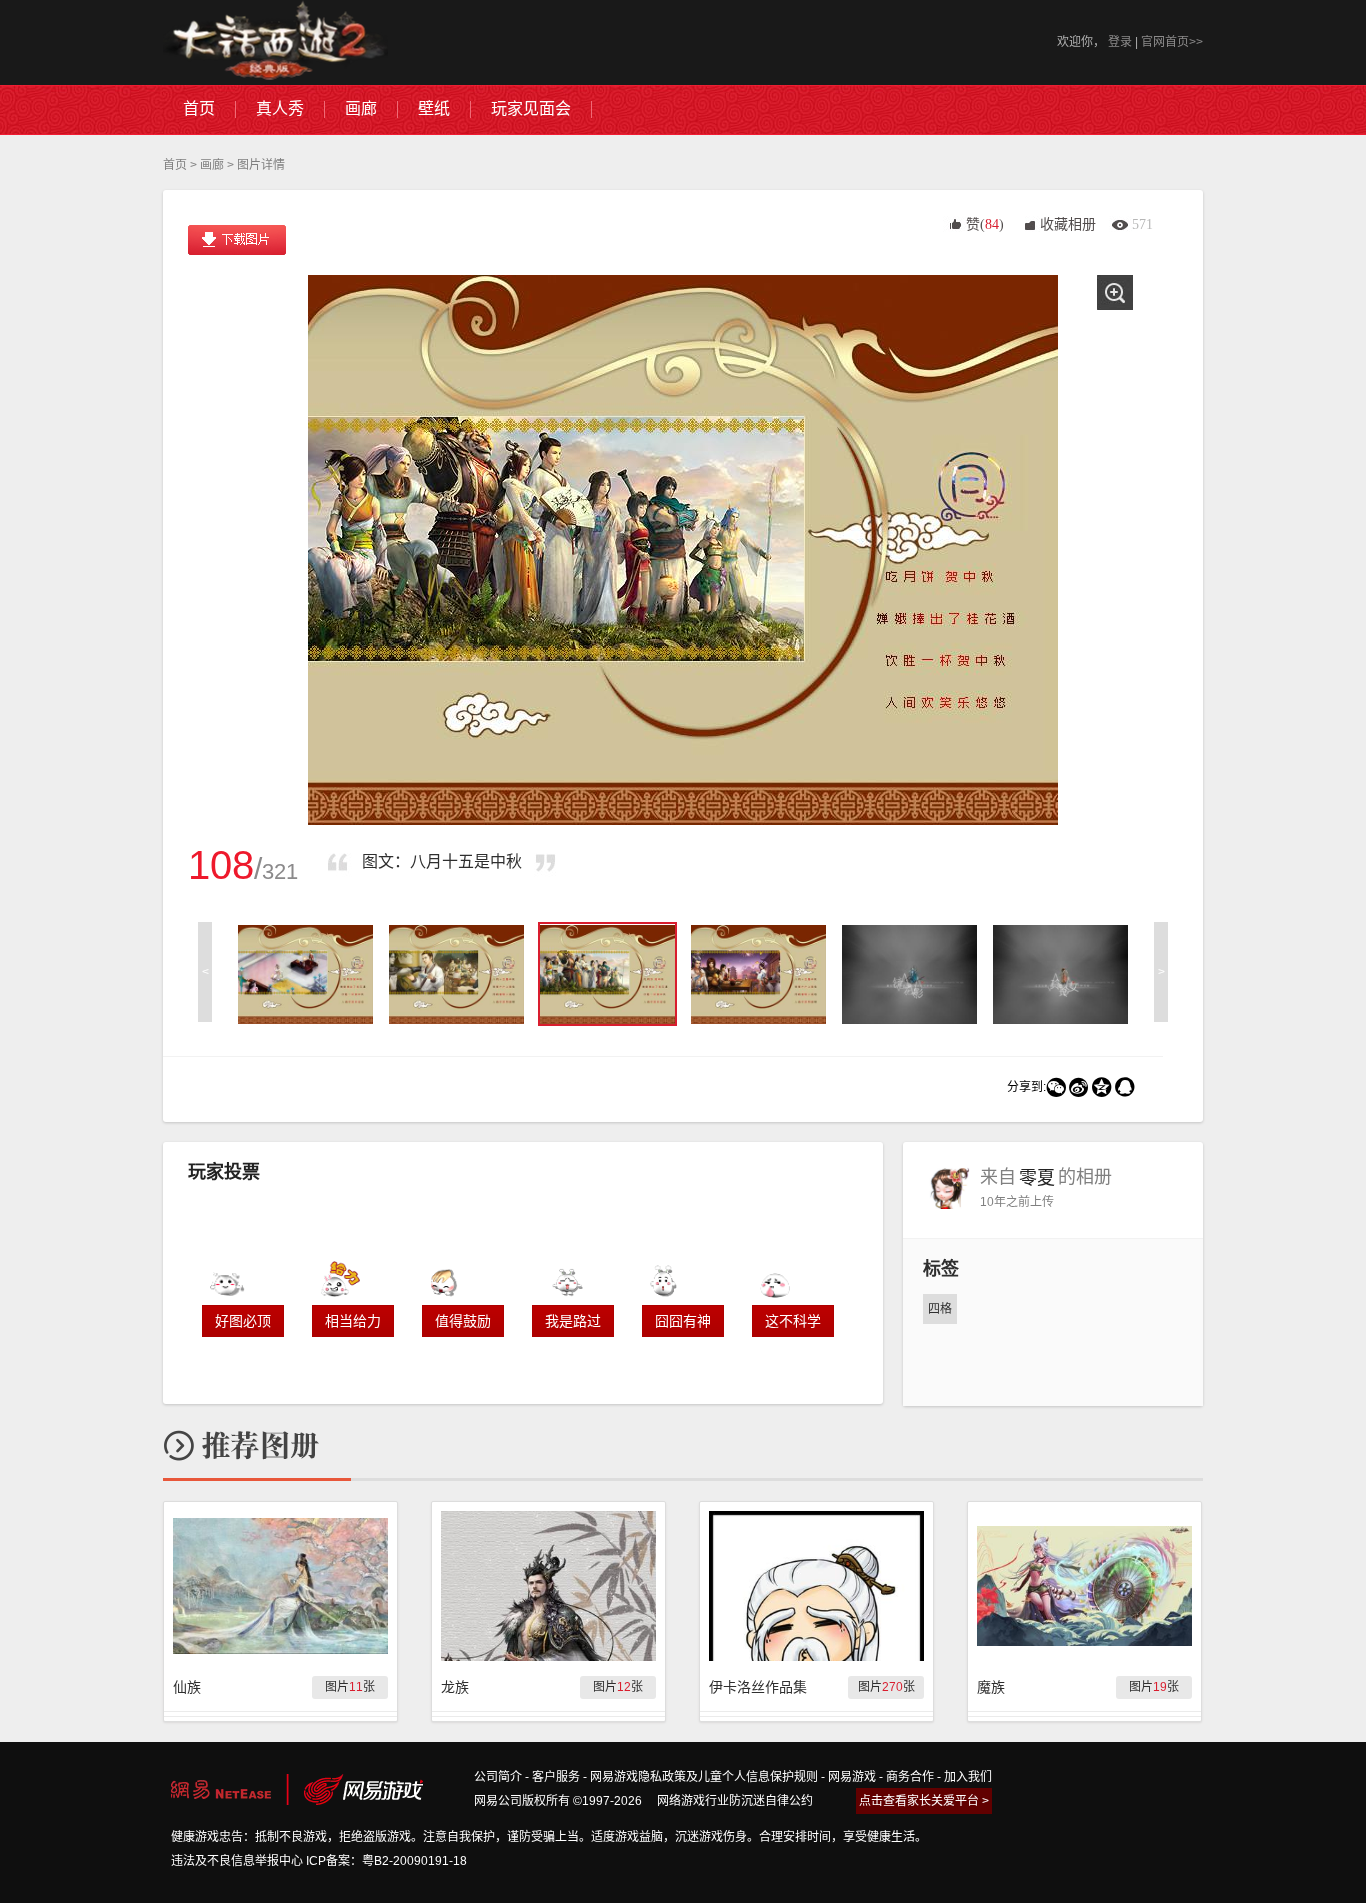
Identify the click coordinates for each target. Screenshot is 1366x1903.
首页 (175, 165)
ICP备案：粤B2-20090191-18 (386, 1861)
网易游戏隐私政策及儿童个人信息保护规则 (704, 1777)
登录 (1120, 42)
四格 (940, 1309)
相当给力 (353, 1321)
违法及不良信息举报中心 (237, 1861)
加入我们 (968, 1777)
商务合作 (910, 1777)
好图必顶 (243, 1321)
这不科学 (793, 1321)
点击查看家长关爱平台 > (924, 1801)
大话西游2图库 (275, 42)
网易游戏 (852, 1777)
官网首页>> (1172, 42)
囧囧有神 (683, 1321)
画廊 (212, 165)
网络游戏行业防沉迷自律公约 (735, 1801)
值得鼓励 (463, 1321)
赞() (985, 224)
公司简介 (498, 1777)
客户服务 (556, 1777)
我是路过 (573, 1321)
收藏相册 (1068, 224)
